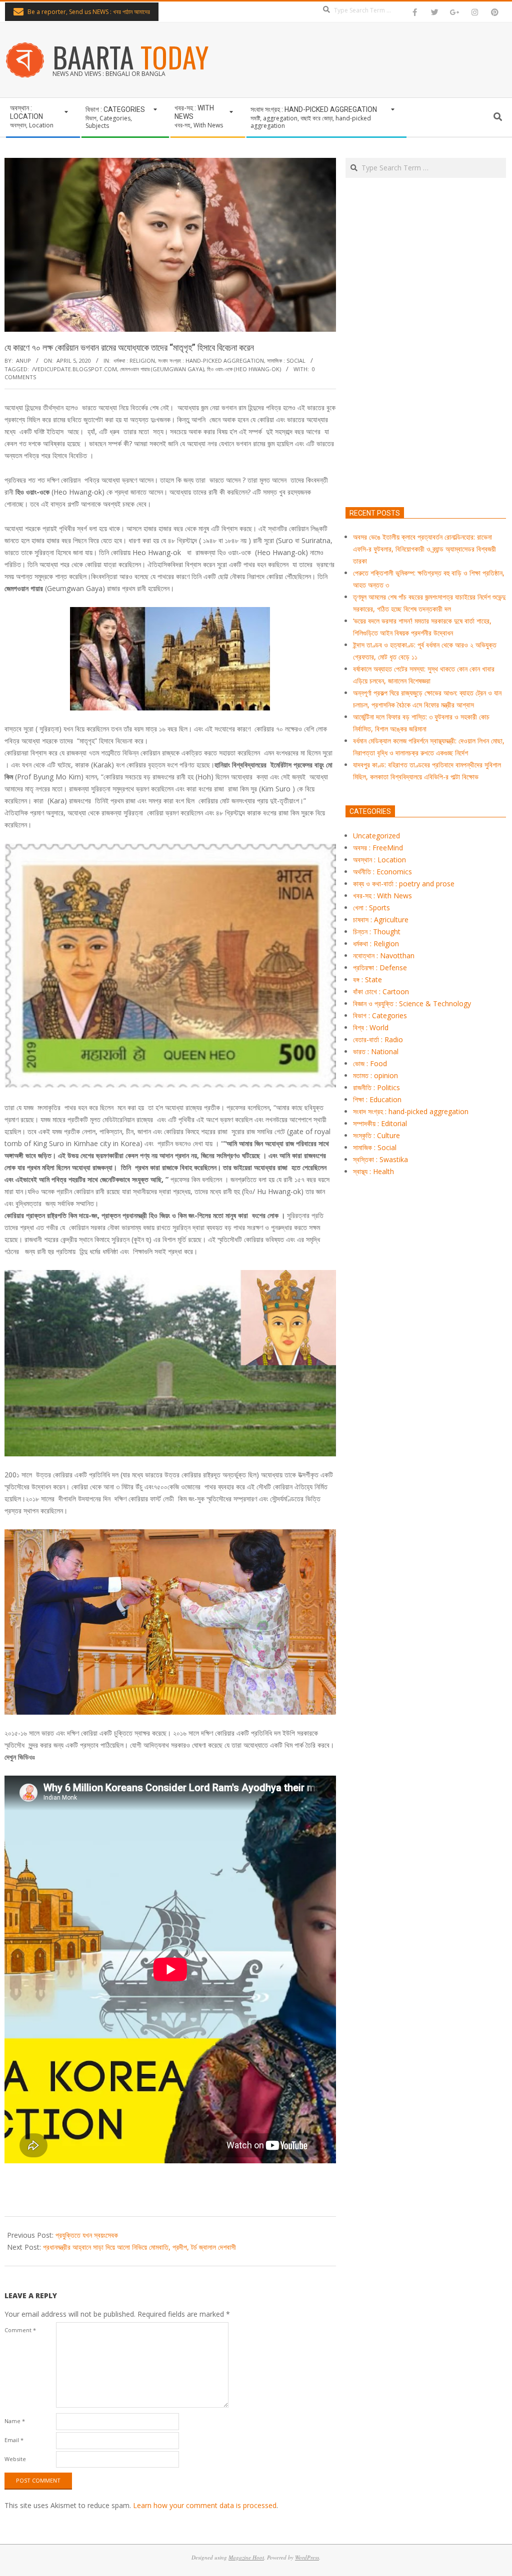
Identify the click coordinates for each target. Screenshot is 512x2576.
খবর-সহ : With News (382, 896)
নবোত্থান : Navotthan (384, 956)
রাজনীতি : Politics (376, 1087)
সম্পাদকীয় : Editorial (380, 1123)
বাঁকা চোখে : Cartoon (381, 991)
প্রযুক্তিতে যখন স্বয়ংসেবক (87, 2235)
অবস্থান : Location (379, 860)
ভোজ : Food (370, 1063)
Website (15, 2459)
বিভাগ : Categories (380, 1015)
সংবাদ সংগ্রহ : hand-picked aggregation (211, 360)
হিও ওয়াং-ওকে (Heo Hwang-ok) (244, 369)
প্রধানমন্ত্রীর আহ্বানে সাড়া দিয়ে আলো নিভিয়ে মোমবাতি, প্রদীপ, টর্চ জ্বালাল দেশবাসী (139, 2247)
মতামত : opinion (375, 1075)
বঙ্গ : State (367, 979)
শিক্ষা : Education (377, 1099)
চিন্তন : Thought (377, 932)
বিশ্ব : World (371, 1027)
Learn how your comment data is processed (205, 2505)
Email (14, 2440)
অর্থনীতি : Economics (382, 872)
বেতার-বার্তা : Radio (378, 1039)
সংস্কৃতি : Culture (376, 1135)
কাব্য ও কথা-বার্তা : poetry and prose (404, 884)
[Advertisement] (426, 389)
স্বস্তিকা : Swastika (380, 1159)
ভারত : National (376, 1051)
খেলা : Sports (371, 908)
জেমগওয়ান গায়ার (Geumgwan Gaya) (162, 369)
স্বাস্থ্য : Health (373, 1171)
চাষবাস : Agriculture (381, 920)
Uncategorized (376, 836)
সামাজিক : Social (286, 360)
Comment (20, 2330)
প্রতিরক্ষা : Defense (380, 967)
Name (15, 2421)
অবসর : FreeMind (378, 848)
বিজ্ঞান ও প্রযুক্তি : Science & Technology (412, 1003)
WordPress (307, 2557)
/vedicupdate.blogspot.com (74, 369)
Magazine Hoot (246, 2557)
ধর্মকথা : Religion (134, 360)
